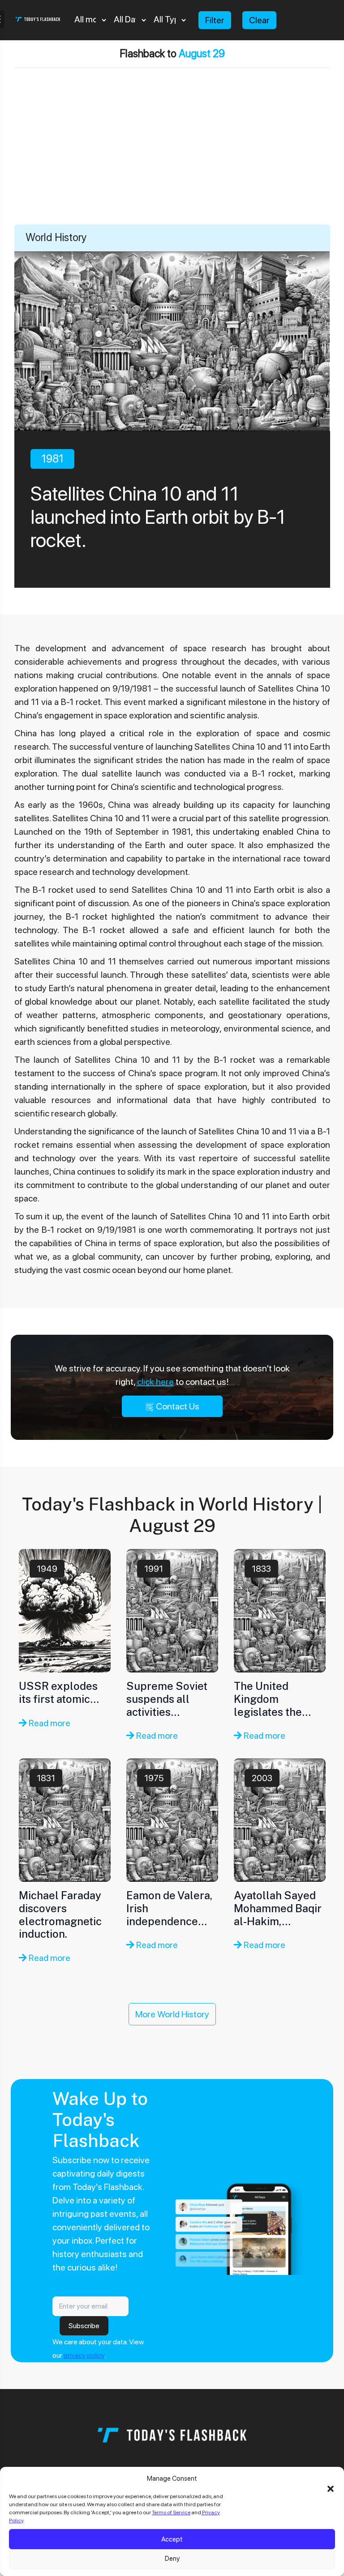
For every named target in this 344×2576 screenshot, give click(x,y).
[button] (331, 2488)
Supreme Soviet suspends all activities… (167, 1699)
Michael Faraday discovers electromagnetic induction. (60, 1914)
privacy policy (84, 2355)
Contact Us (177, 1406)
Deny (172, 2559)
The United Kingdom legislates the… (272, 1699)
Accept (172, 2539)
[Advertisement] (172, 157)
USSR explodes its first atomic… (59, 1692)
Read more (49, 1723)
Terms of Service (171, 2512)
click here (155, 1382)
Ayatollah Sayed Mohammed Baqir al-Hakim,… (278, 1908)
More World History (172, 2014)
